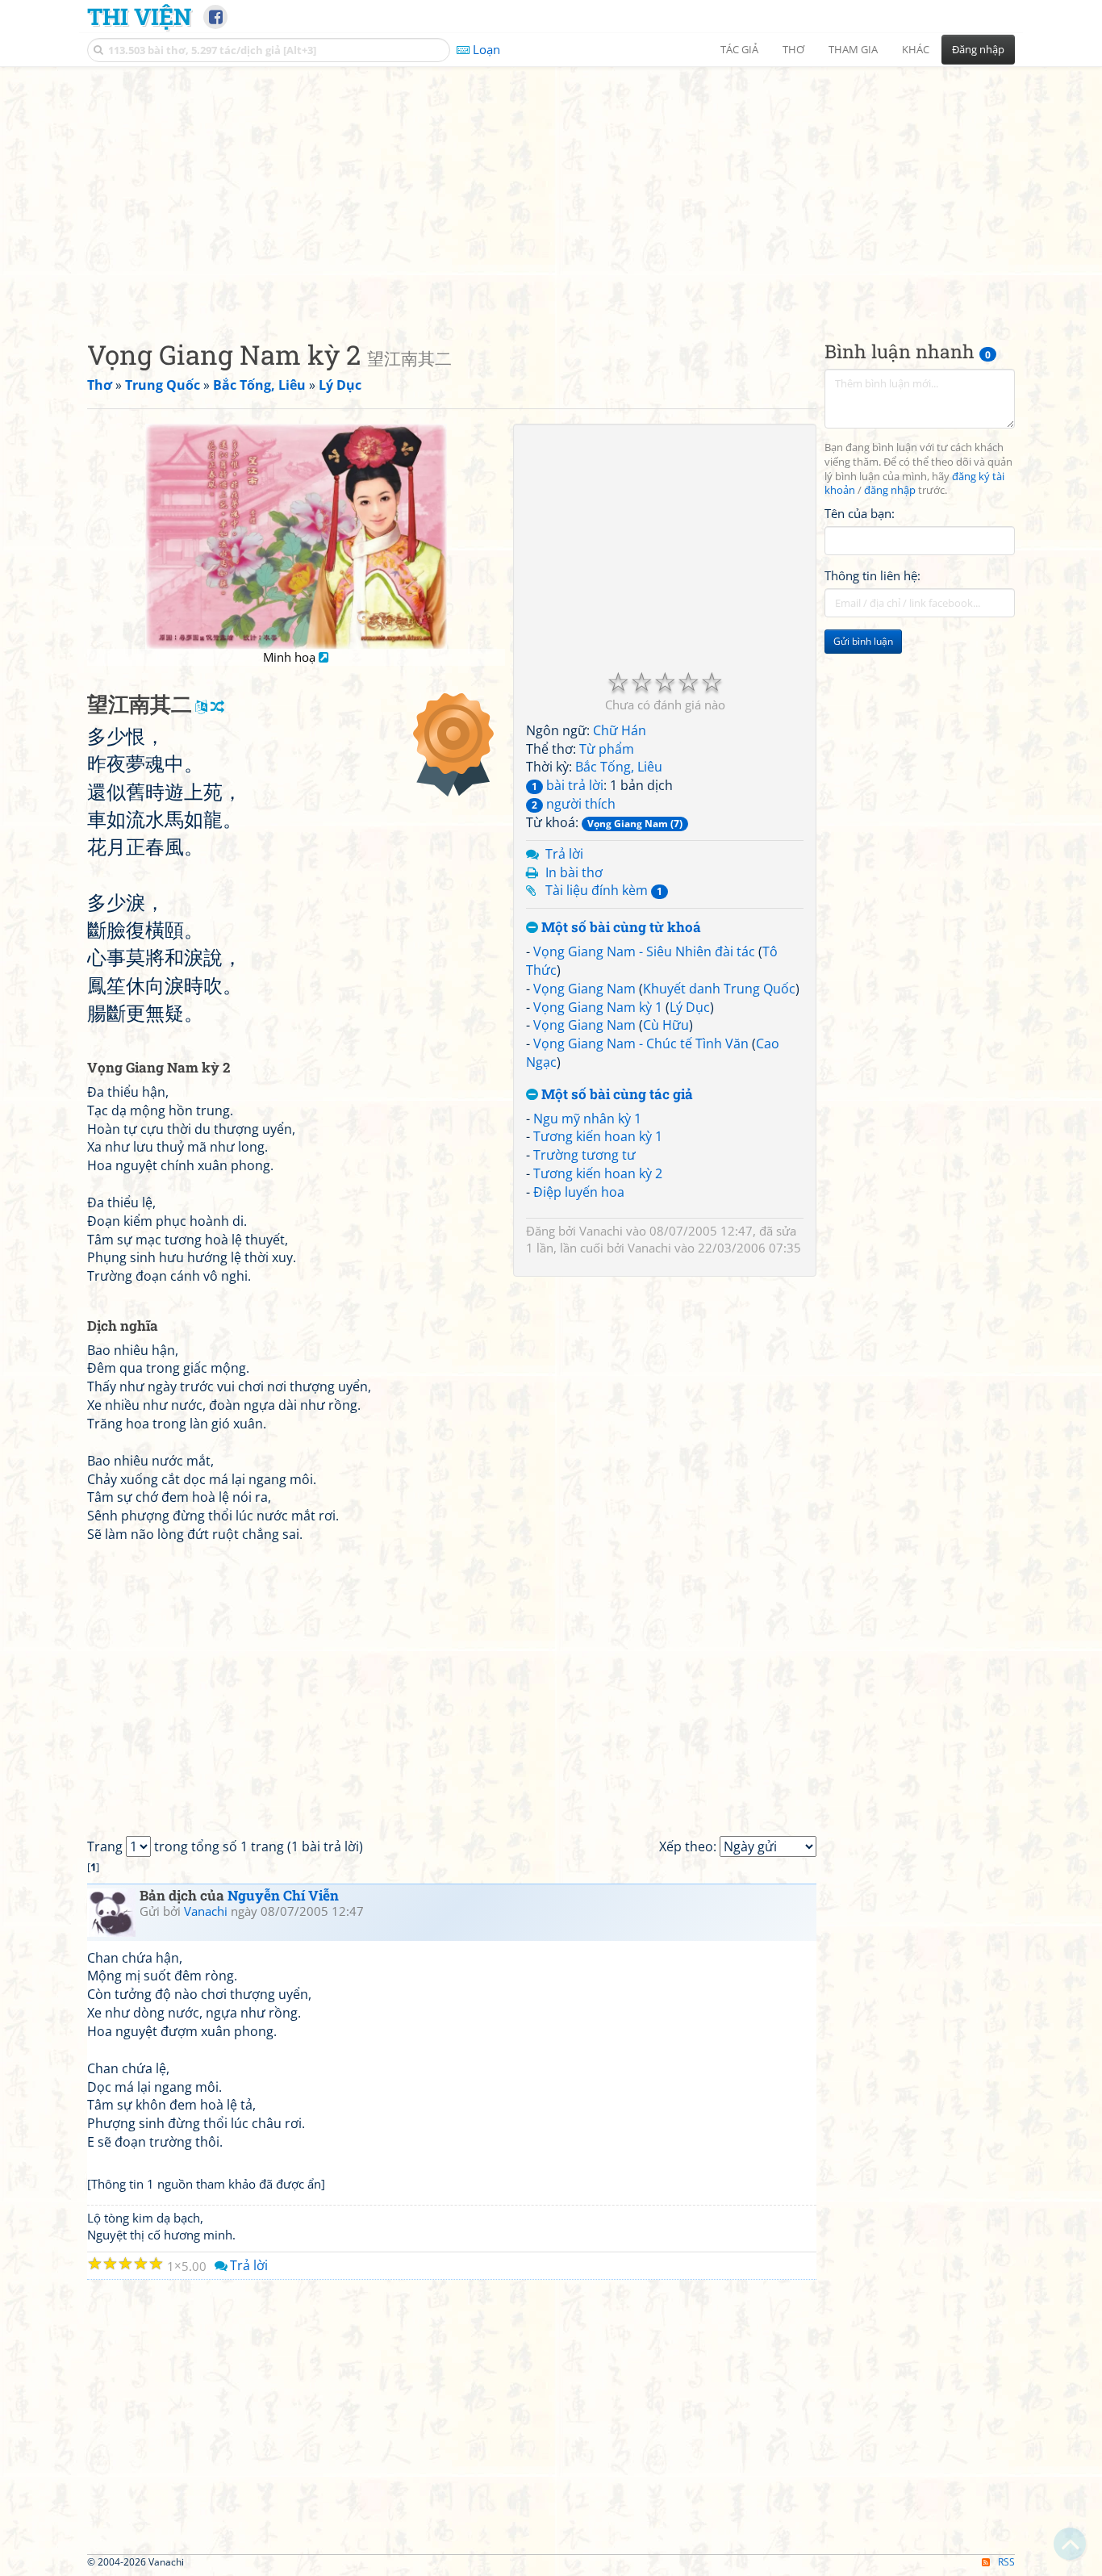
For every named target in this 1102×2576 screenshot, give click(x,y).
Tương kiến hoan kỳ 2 (598, 1173)
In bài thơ (574, 872)
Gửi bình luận (863, 642)
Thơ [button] (793, 49)
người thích (574, 804)
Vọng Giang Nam (584, 989)
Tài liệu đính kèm (604, 890)
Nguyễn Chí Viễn (283, 1895)
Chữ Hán (620, 730)
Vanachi (601, 1231)
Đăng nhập (978, 49)
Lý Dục (690, 1007)
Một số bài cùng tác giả (616, 1095)
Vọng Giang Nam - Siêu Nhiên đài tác (644, 951)
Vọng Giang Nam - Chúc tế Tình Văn (641, 1043)
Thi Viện (139, 16)
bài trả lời (568, 785)
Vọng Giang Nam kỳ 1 (598, 1007)
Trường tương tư (584, 1155)
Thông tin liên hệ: (872, 576)
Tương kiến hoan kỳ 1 (598, 1136)
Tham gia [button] (853, 49)
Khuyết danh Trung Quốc (719, 989)
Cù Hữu (666, 1025)
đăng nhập (890, 491)
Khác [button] (916, 49)
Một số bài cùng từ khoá (620, 928)
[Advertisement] (551, 190)
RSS (1006, 2562)
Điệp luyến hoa (579, 1192)
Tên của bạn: (860, 513)
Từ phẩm (607, 749)
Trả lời (564, 854)
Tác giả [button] (739, 49)
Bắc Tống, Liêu (619, 767)
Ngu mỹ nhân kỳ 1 (587, 1119)
